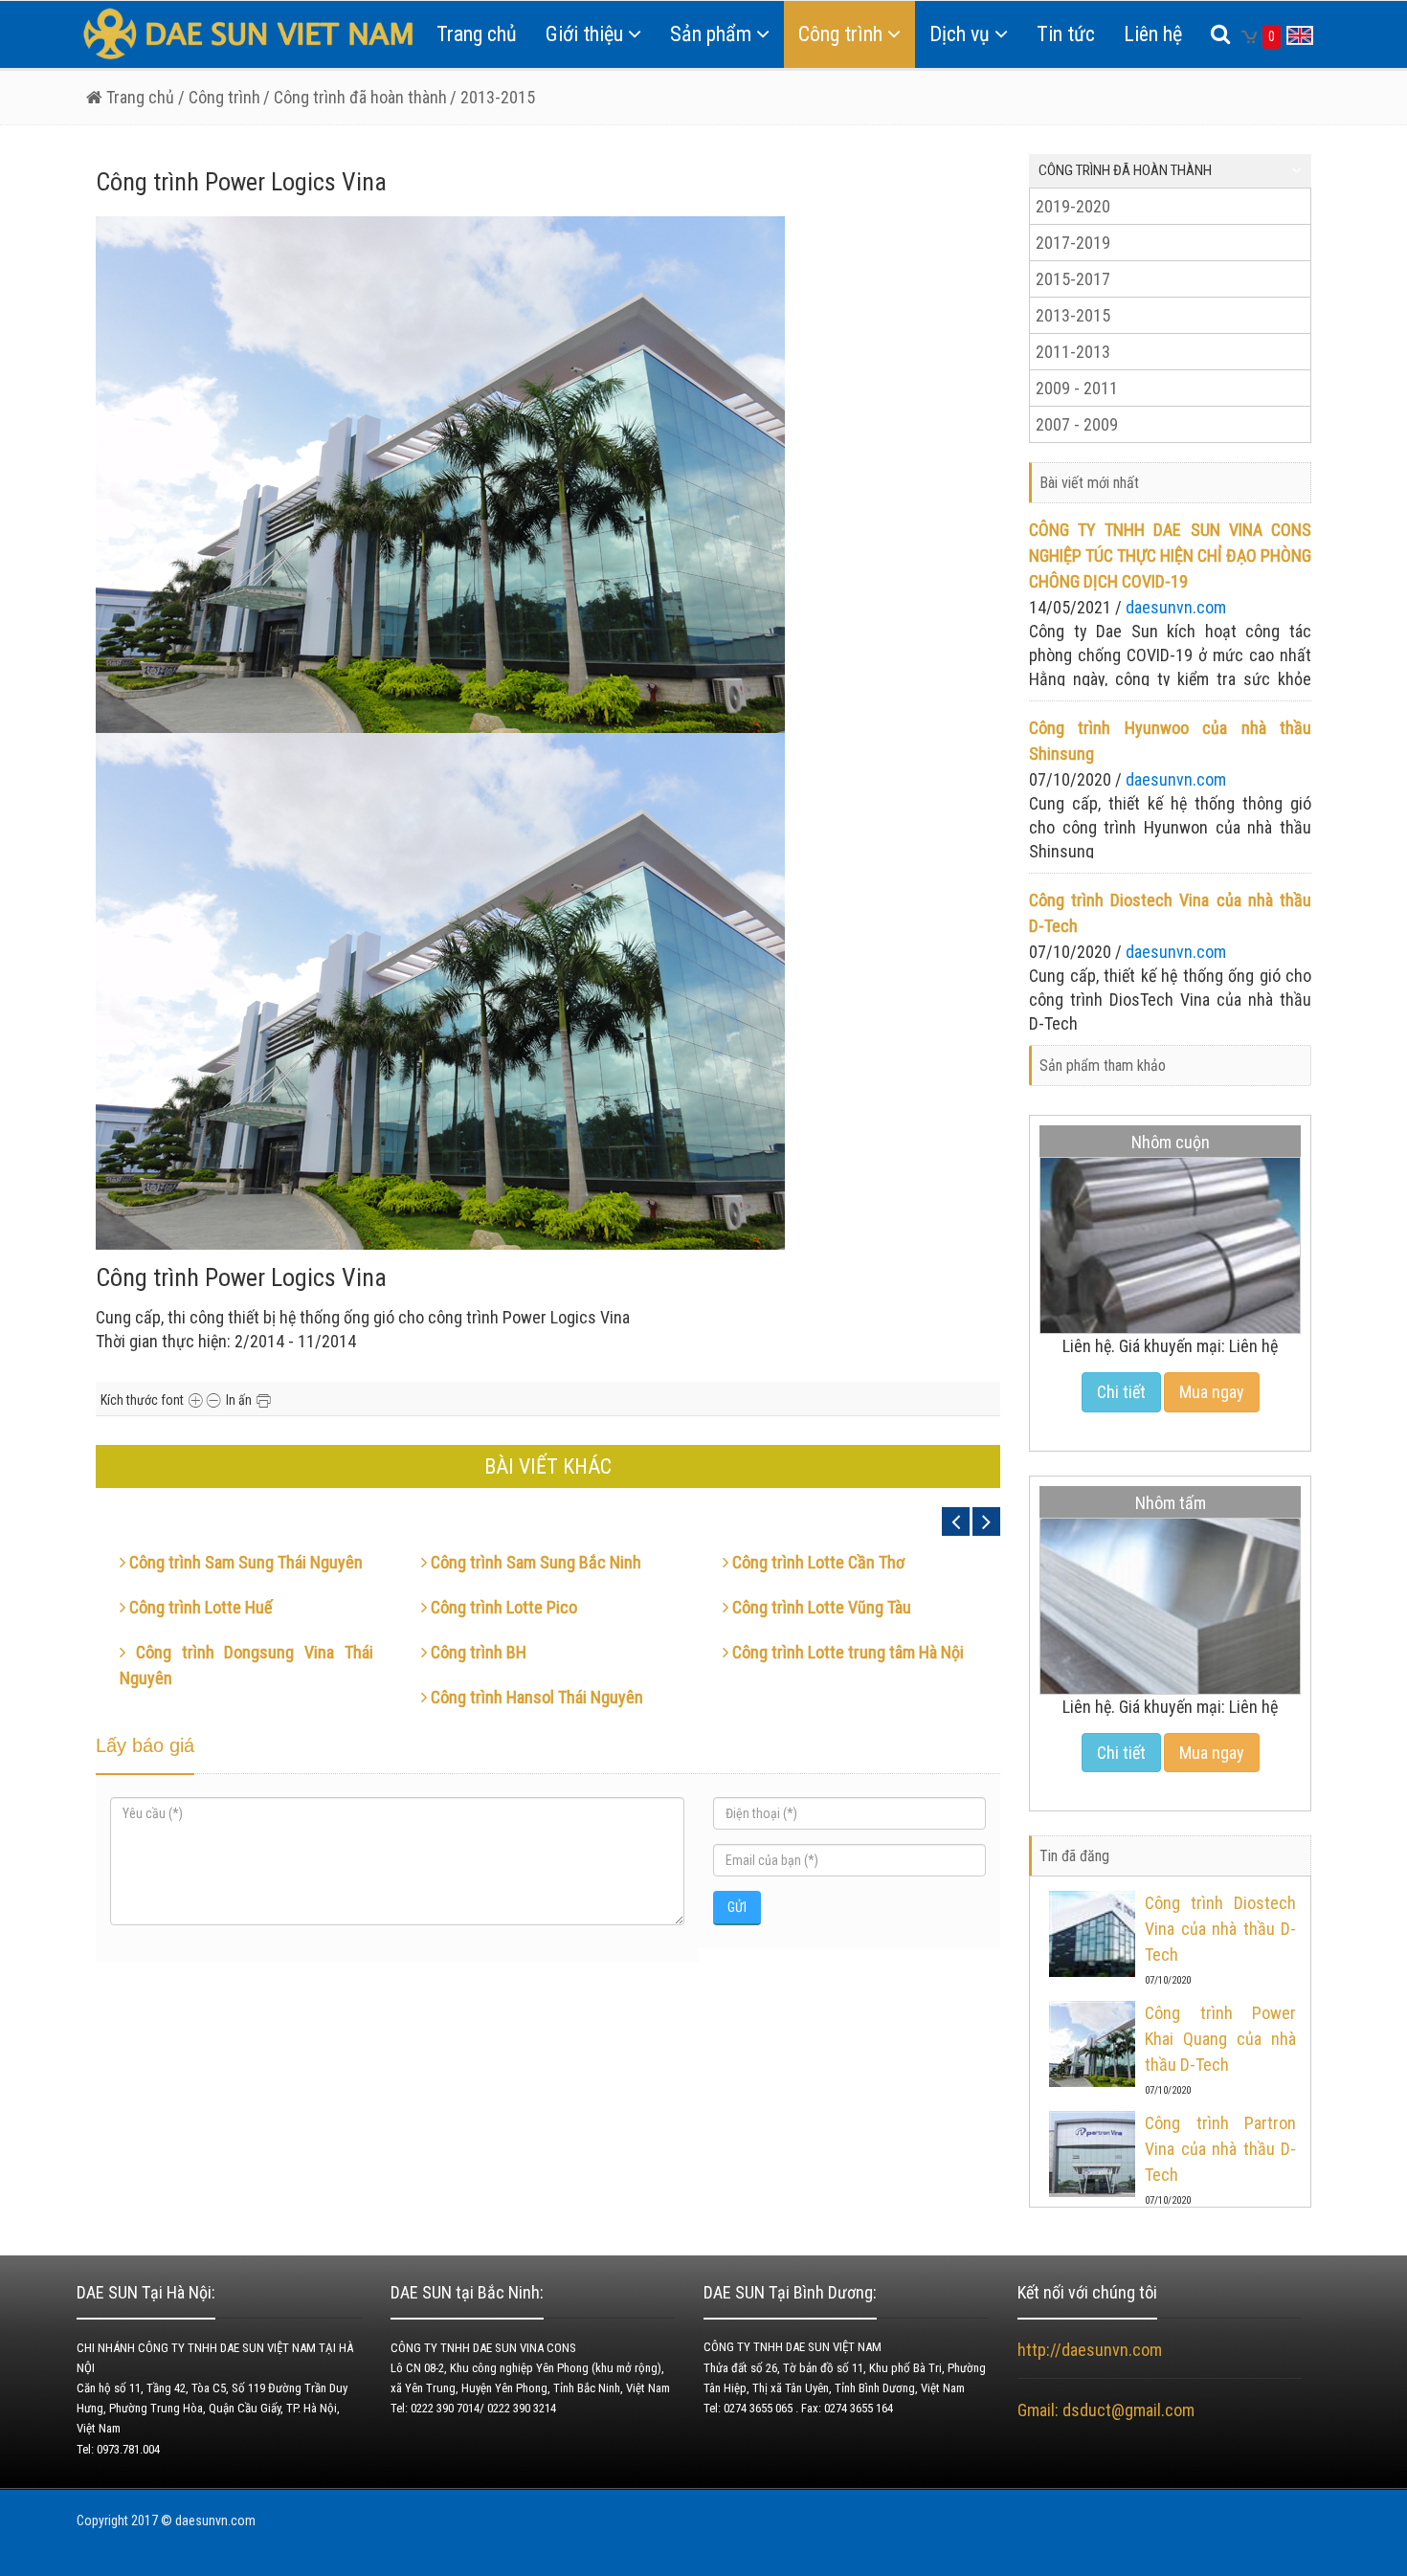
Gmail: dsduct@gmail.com (1108, 2410)
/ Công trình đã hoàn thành (355, 97)
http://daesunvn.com (1090, 2350)
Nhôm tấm (1171, 1503)
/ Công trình (217, 97)
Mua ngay (1212, 1392)
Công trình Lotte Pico (502, 1607)
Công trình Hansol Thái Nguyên (535, 1697)
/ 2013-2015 (492, 97)
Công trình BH (477, 1652)
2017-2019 (1073, 243)
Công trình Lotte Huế (199, 1607)
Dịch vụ (960, 34)
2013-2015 (1073, 315)
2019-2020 (1073, 206)
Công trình (840, 34)
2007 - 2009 (1077, 424)
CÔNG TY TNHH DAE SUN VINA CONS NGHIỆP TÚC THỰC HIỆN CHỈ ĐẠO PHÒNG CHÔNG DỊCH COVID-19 (1170, 555)
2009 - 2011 (1077, 388)
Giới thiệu (584, 34)
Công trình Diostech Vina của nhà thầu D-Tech (1220, 1929)
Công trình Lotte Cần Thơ (816, 1562)
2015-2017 (1073, 279)
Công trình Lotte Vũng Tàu (820, 1607)
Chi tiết (1121, 1392)
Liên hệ (1153, 34)
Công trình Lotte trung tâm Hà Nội (846, 1652)
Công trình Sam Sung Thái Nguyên (244, 1562)
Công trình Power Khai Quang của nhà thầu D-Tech (1220, 2039)
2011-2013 (1073, 352)
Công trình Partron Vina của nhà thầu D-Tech (1220, 2149)
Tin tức (1066, 34)
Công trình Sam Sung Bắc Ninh (534, 1562)
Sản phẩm (711, 34)
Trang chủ (477, 34)
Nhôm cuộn (1171, 1142)
